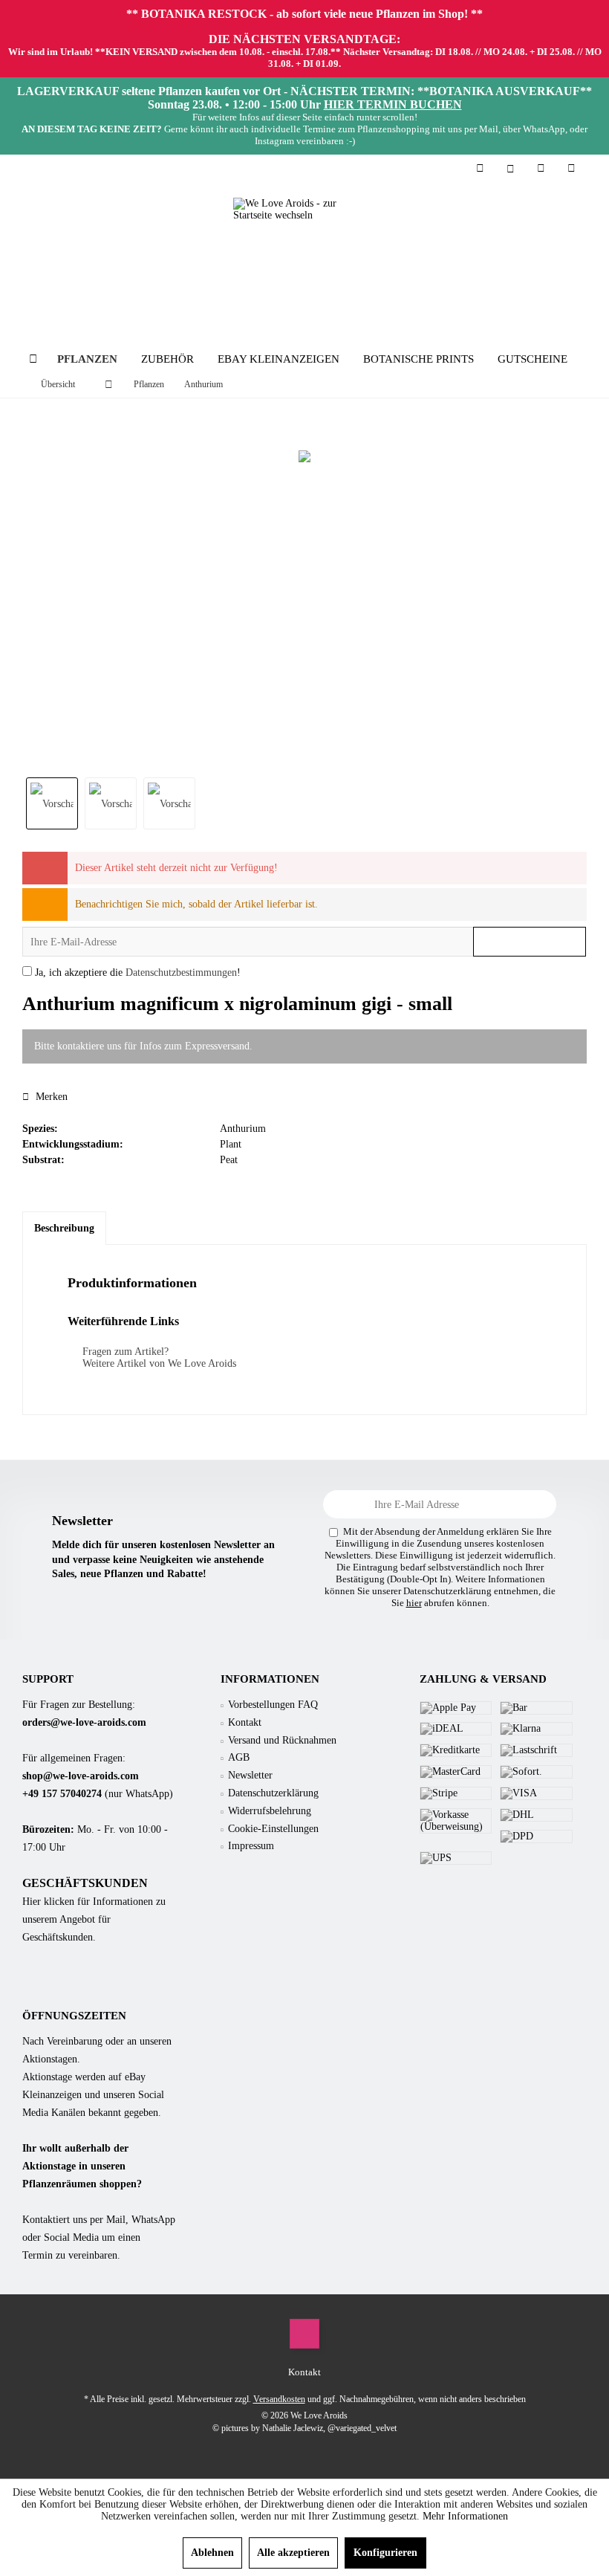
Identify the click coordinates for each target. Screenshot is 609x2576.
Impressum (251, 1846)
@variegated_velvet (362, 2428)
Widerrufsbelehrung (270, 1811)
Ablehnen (212, 2553)
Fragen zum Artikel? (124, 1352)
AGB (239, 1757)
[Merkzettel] (541, 168)
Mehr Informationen (465, 2516)
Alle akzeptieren (293, 2553)
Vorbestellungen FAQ (273, 1705)
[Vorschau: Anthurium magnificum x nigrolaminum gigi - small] (52, 803)
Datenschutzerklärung (273, 1793)
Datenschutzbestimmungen (181, 973)
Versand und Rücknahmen (282, 1740)
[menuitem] (571, 169)
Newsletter (250, 1775)
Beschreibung (64, 1228)
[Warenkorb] (571, 168)
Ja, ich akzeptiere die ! (138, 973)
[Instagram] (304, 2334)
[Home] (33, 359)
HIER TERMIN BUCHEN (393, 104)
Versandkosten (279, 2399)
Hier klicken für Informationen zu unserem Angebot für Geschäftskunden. (94, 1919)
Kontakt (245, 1722)
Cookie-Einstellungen (273, 1829)
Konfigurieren (385, 2553)
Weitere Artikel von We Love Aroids (158, 1363)
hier (414, 1603)
